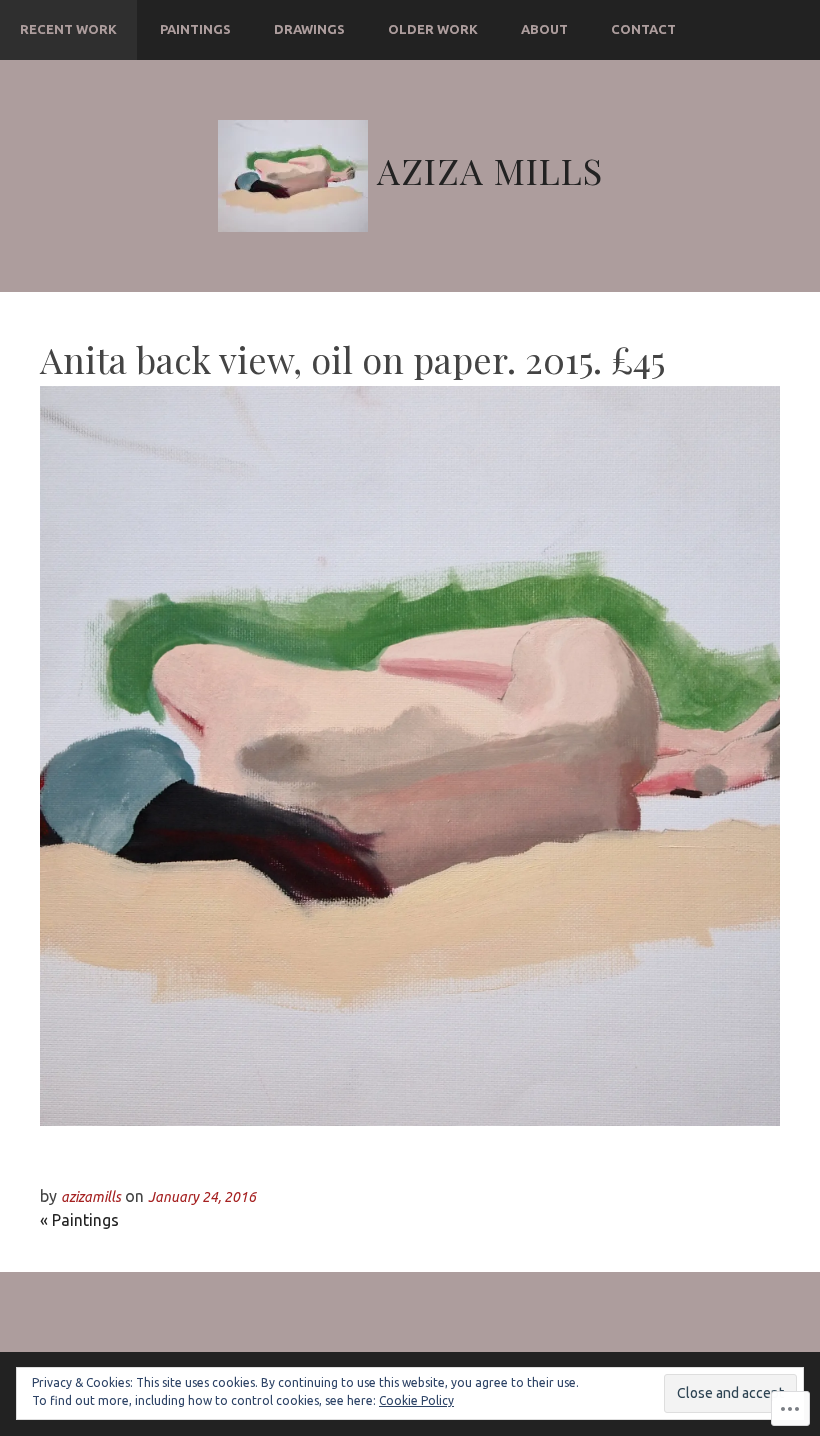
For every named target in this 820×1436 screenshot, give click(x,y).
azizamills (91, 1197)
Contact (643, 29)
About (544, 29)
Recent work (68, 29)
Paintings (195, 29)
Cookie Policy (416, 1400)
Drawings (309, 29)
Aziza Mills (490, 170)
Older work (433, 29)
